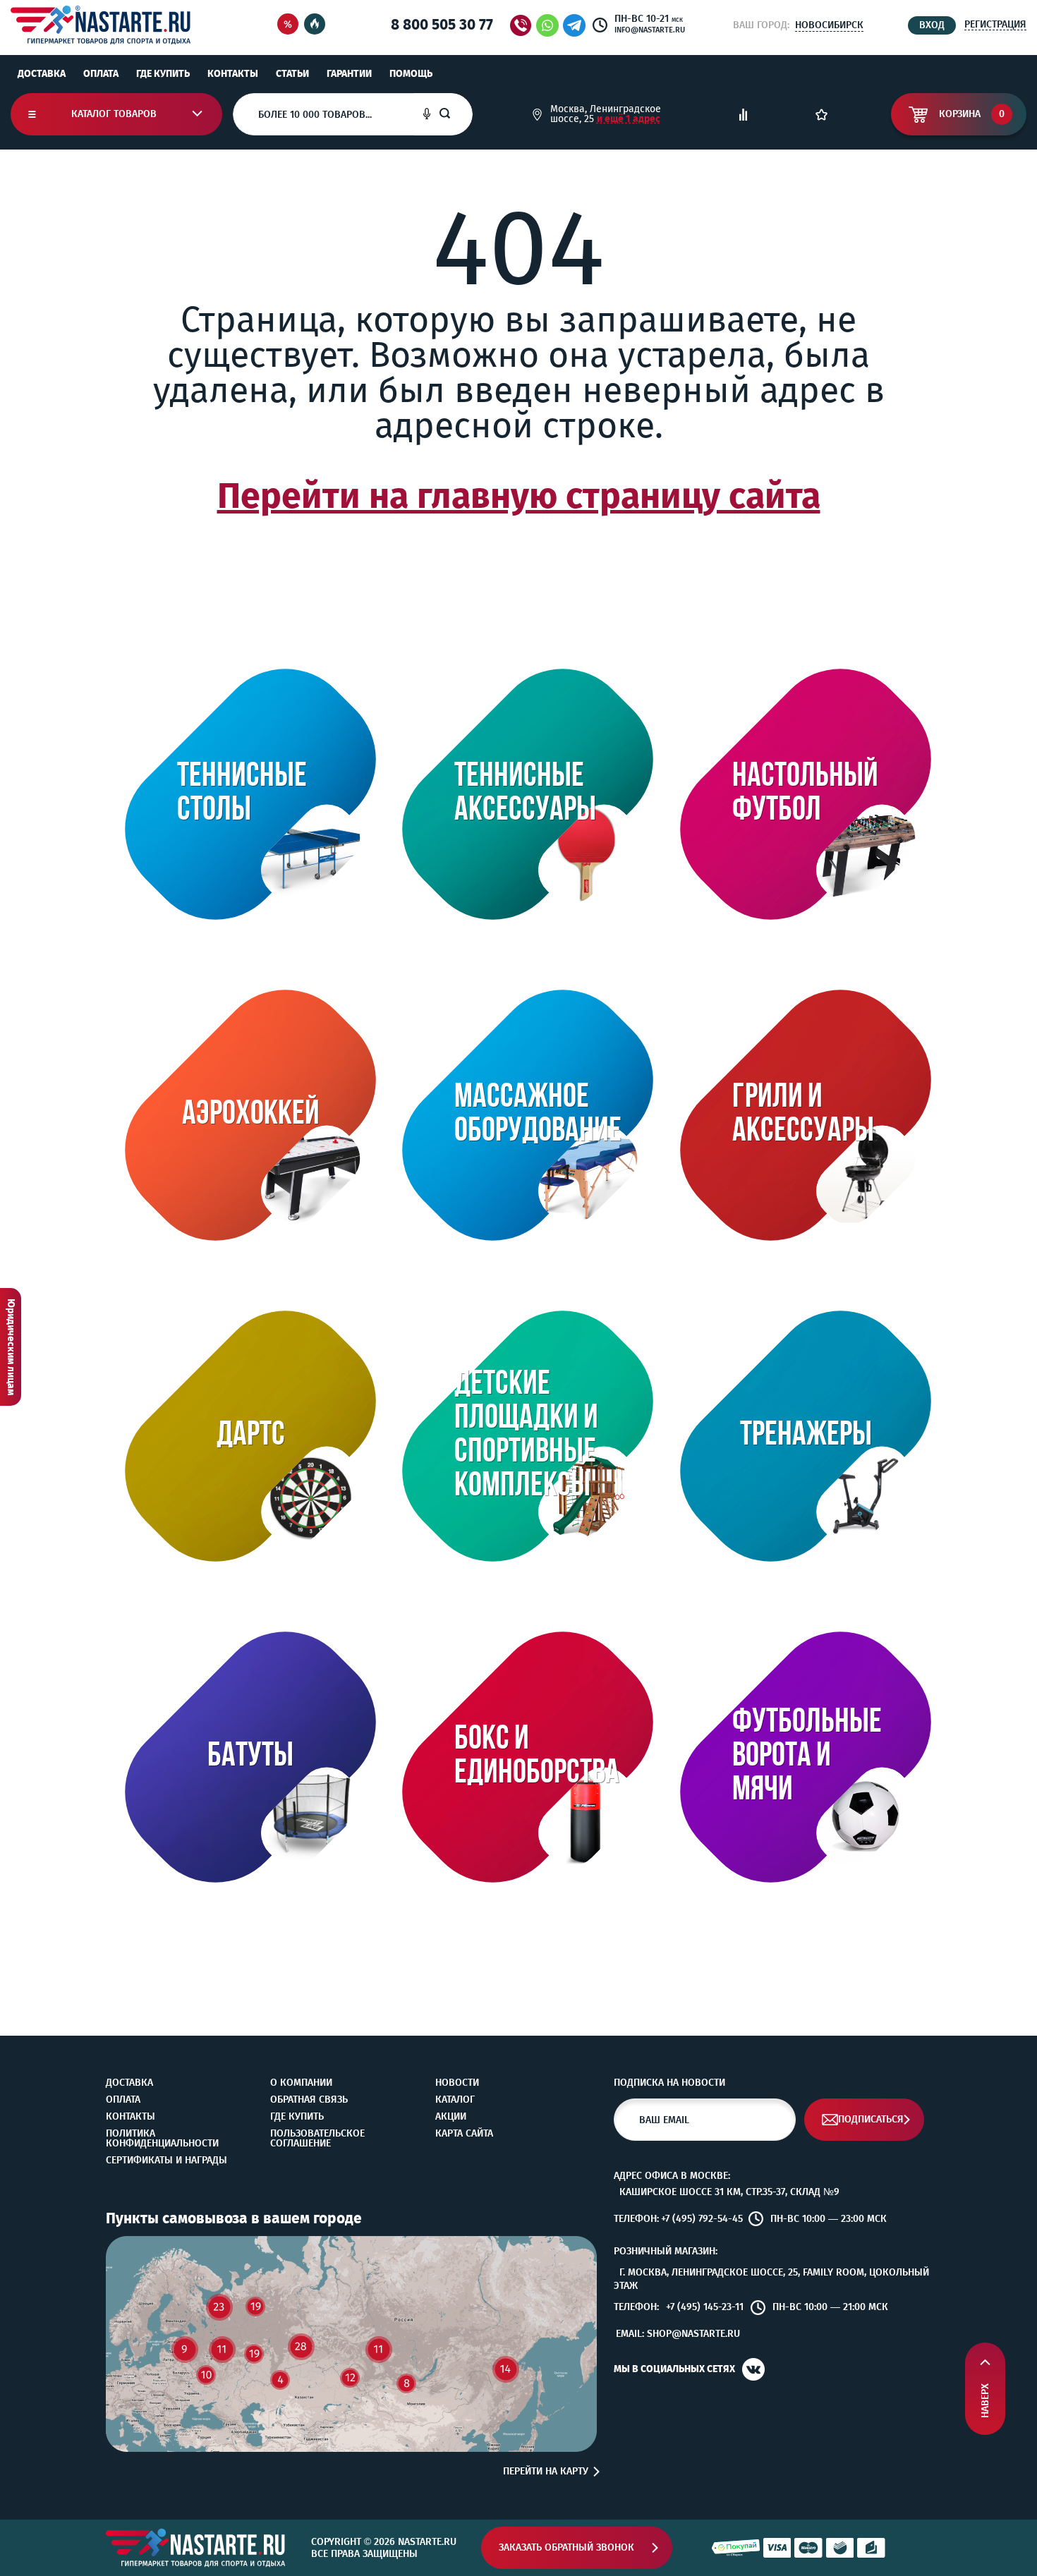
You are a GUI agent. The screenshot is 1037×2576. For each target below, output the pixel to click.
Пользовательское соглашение (317, 2139)
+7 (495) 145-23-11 (705, 2307)
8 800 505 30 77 (442, 25)
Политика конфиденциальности (162, 2139)
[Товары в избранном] (821, 115)
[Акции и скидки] (288, 25)
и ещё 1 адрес (629, 119)
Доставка (42, 74)
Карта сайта (464, 2134)
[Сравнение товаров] (743, 115)
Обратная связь (309, 2100)
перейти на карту (546, 2472)
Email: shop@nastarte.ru (678, 2334)
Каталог (455, 2100)
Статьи (292, 74)
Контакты (233, 74)
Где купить (163, 74)
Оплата (101, 74)
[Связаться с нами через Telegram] (577, 25)
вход (932, 25)
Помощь (411, 74)
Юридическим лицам (11, 1347)
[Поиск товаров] (456, 114)
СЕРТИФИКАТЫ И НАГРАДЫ (166, 2161)
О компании (301, 2083)
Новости (457, 2083)
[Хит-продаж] (315, 25)
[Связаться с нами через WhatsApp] (547, 25)
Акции (451, 2117)
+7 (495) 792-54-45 (702, 2219)
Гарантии (349, 74)
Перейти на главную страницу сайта (519, 496)
